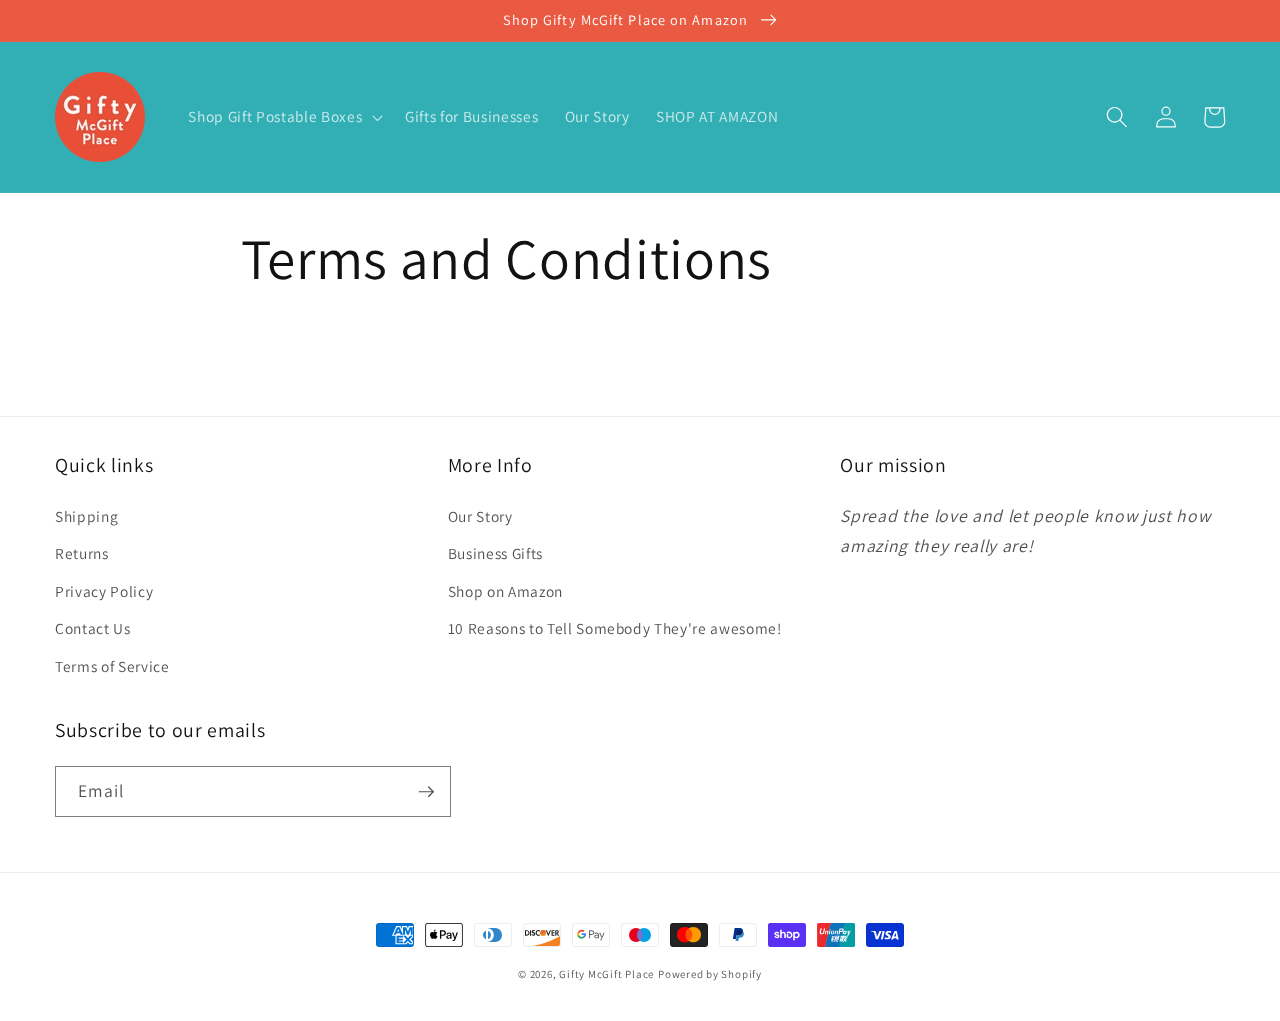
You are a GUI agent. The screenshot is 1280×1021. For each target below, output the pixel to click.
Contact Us (93, 628)
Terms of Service (112, 666)
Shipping (86, 516)
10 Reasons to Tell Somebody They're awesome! (615, 628)
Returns (82, 553)
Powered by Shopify (710, 974)
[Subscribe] (426, 792)
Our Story (480, 516)
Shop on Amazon (505, 591)
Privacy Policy (104, 591)
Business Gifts (495, 553)
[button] (283, 117)
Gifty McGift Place (606, 974)
